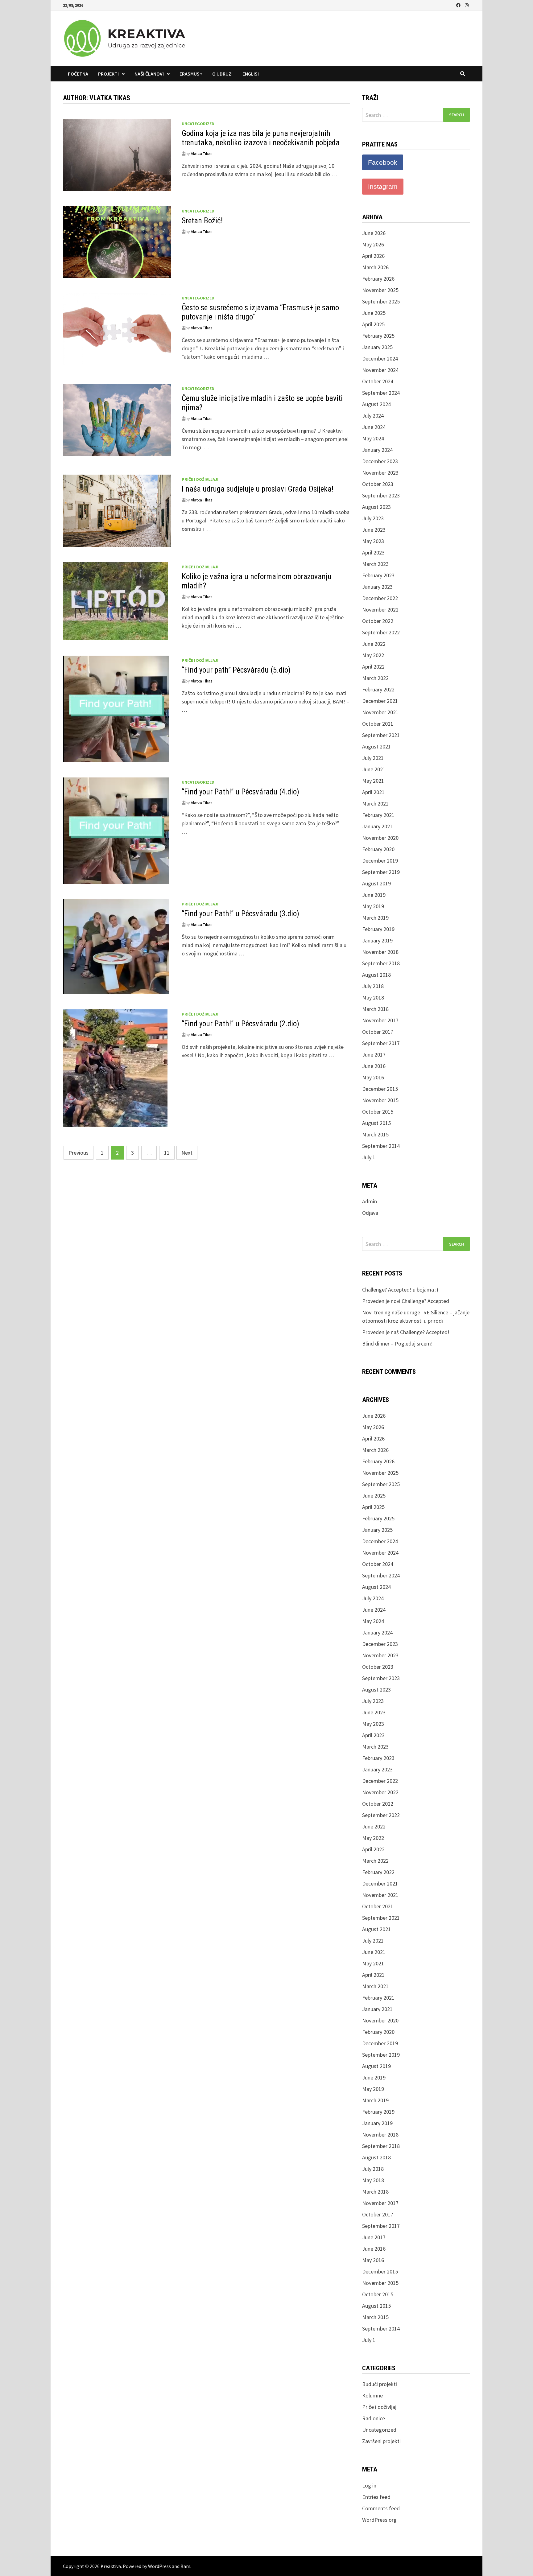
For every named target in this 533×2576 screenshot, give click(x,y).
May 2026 (373, 244)
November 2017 (380, 1020)
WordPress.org (379, 2520)
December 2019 (380, 861)
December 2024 (380, 359)
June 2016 (374, 1066)
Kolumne (372, 2395)
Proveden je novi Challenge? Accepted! (407, 1301)
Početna (78, 74)
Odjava (370, 1213)
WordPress (159, 2566)
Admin (370, 1201)
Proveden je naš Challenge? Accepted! (406, 1332)
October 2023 (378, 484)
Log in (369, 2485)
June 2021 (374, 769)
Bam (185, 2566)
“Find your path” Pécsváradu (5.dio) (236, 670)
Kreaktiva (111, 2566)
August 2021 (376, 746)
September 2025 (381, 301)
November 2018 (380, 952)
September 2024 (381, 393)
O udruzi (222, 74)
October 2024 (378, 381)
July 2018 (373, 986)
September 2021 (381, 735)
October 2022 (378, 621)
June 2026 (374, 233)
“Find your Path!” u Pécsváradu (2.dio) (240, 1024)
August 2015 (376, 1123)
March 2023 (375, 564)
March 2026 (375, 267)
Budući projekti (380, 2384)
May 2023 (373, 541)
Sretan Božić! (202, 221)
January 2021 (377, 826)
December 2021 (380, 701)
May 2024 (373, 438)
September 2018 (381, 963)
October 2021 (378, 724)
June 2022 (374, 644)
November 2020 (380, 838)
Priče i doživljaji (200, 479)
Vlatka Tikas (202, 154)
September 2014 (381, 1146)
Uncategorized (198, 124)
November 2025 (380, 290)
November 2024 (380, 370)
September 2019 (381, 872)
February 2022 (378, 689)
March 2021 (375, 804)
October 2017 (378, 1032)
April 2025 (373, 324)
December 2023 (380, 461)
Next (187, 1153)
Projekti (108, 74)
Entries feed (376, 2497)
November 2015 (380, 1100)
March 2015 (375, 1134)
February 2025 (378, 336)
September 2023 (381, 495)
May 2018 (373, 997)
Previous (79, 1153)
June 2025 (374, 313)
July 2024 (373, 416)
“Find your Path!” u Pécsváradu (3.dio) (240, 914)
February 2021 (378, 815)
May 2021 (373, 781)
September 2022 (381, 632)
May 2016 (373, 1077)
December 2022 (380, 598)
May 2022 (373, 655)
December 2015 (380, 1089)
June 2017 (374, 1055)
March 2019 (375, 918)
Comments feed (381, 2508)
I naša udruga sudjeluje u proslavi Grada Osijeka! (258, 489)
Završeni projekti (381, 2441)
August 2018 (376, 975)
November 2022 (380, 610)
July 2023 (373, 518)
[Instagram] (467, 5)
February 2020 (378, 849)
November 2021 (380, 712)
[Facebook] (459, 5)
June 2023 (374, 530)
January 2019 (377, 940)
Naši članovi (149, 74)
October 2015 (378, 1112)
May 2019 (373, 906)
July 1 (369, 1157)
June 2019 (374, 895)
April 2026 (373, 256)
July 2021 (373, 758)
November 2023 (380, 473)
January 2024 (377, 450)
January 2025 (377, 347)
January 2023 (377, 587)
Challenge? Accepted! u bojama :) (400, 1290)
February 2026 (378, 279)
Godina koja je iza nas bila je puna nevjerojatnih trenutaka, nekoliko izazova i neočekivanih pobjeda (261, 138)
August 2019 (376, 883)
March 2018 (375, 1009)
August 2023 (376, 507)
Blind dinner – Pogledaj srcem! (397, 1344)
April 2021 (373, 792)
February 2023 (378, 575)
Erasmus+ (191, 74)
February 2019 (378, 929)
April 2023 (373, 552)
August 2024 (376, 404)
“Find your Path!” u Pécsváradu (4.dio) (240, 792)
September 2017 (381, 1043)
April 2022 (373, 667)
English (252, 74)
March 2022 (375, 678)
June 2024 (374, 427)
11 (167, 1153)
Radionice (374, 2418)
